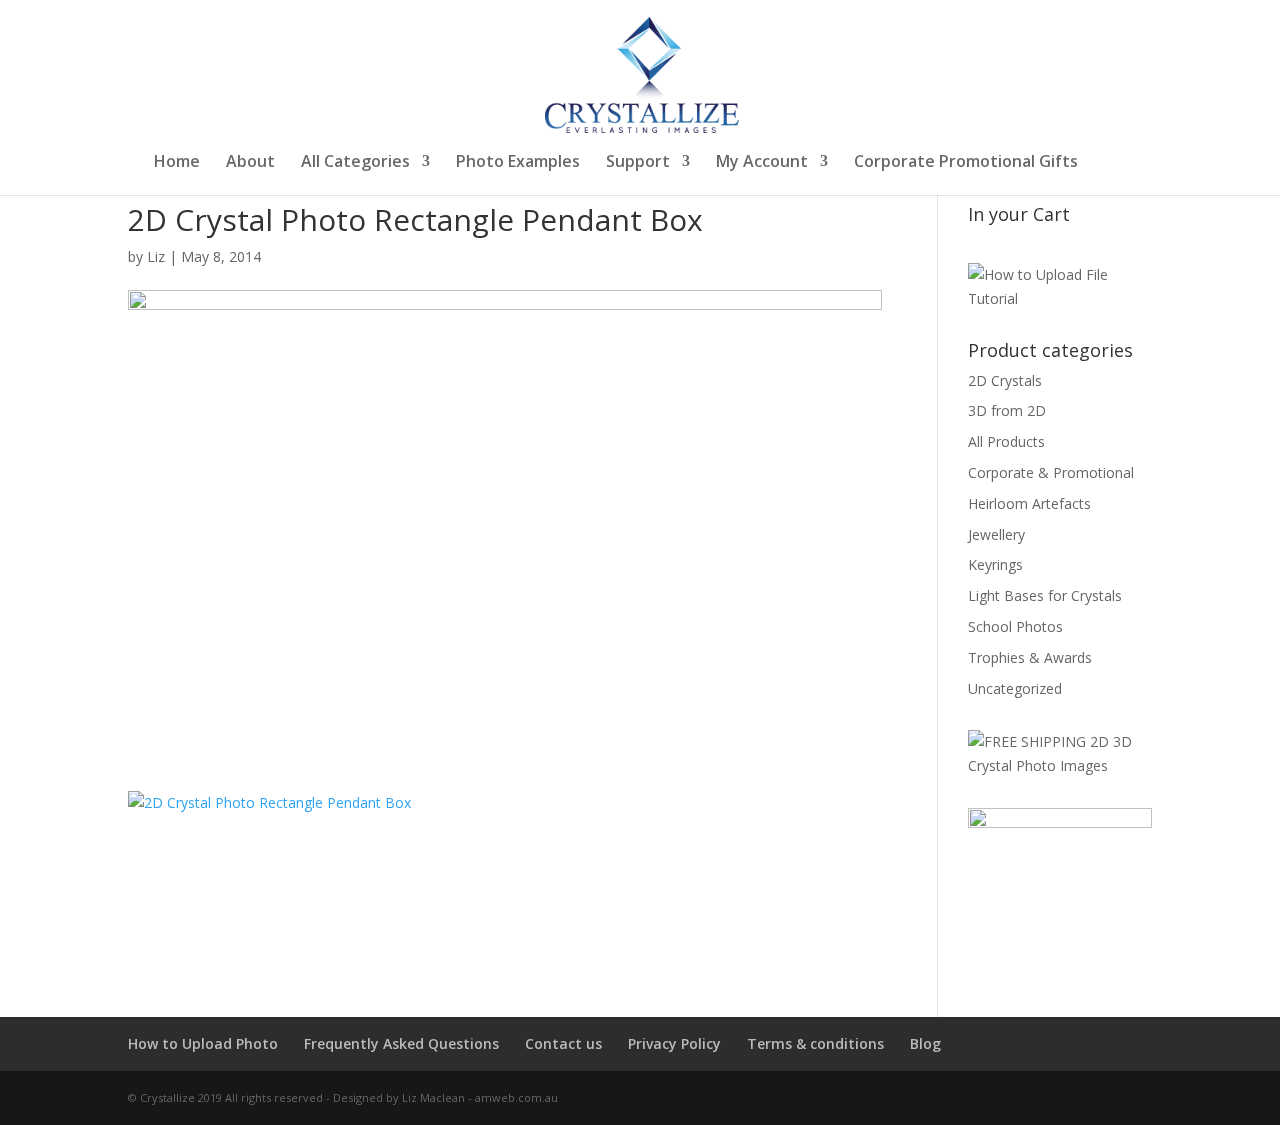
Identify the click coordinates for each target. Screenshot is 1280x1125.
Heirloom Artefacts (1029, 503)
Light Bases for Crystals (1045, 595)
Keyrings (995, 564)
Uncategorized (1015, 688)
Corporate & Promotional (1051, 472)
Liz (156, 256)
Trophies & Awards (1030, 657)
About (250, 163)
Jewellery (996, 534)
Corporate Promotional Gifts (966, 163)
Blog (925, 1043)
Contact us (563, 1043)
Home (177, 163)
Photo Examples (518, 163)
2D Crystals (1005, 380)
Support (638, 163)
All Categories (355, 163)
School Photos (1015, 626)
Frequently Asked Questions (401, 1043)
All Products (1006, 441)
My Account (762, 163)
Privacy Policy (674, 1043)
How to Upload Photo (203, 1043)
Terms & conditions (815, 1043)
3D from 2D (1007, 410)
